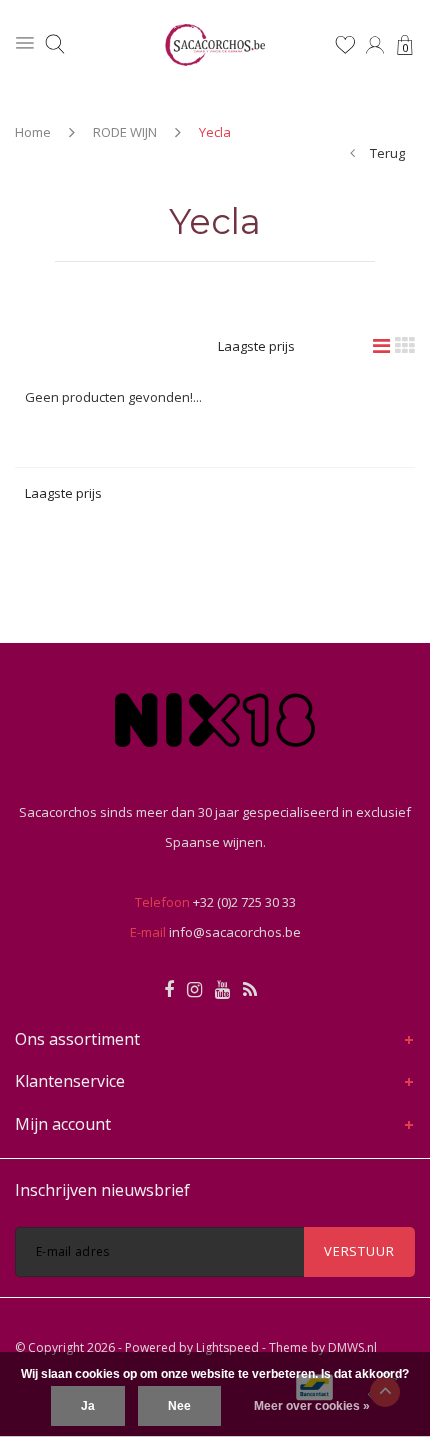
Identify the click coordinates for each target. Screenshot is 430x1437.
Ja (88, 1406)
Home (33, 132)
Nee (179, 1406)
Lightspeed (227, 1347)
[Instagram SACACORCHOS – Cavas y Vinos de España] (194, 990)
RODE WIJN (125, 132)
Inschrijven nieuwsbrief (102, 1190)
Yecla (215, 132)
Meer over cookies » (312, 1406)
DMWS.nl (352, 1347)
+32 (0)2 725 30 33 (244, 902)
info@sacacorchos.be (235, 932)
